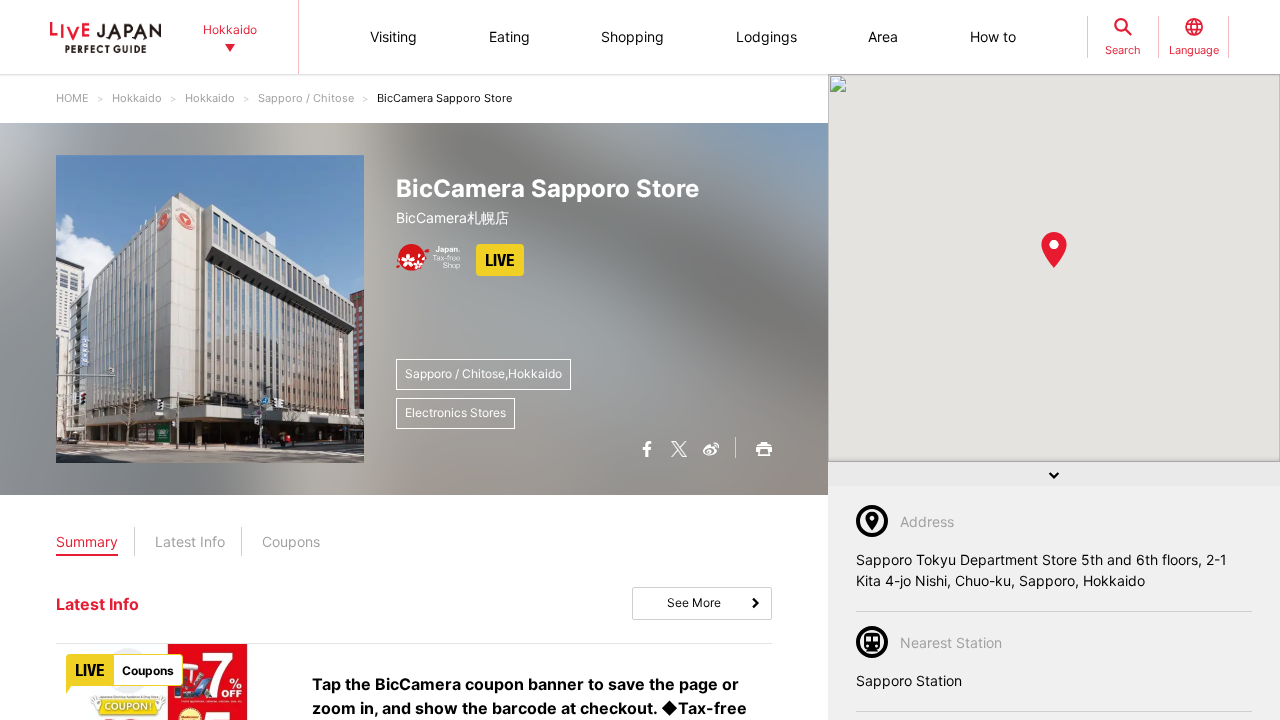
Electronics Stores (455, 412)
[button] (1054, 250)
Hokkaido (137, 98)
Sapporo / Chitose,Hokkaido (483, 373)
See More (694, 602)
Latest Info (190, 541)
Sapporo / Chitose (306, 98)
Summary (87, 541)
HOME (72, 98)
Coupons (291, 541)
